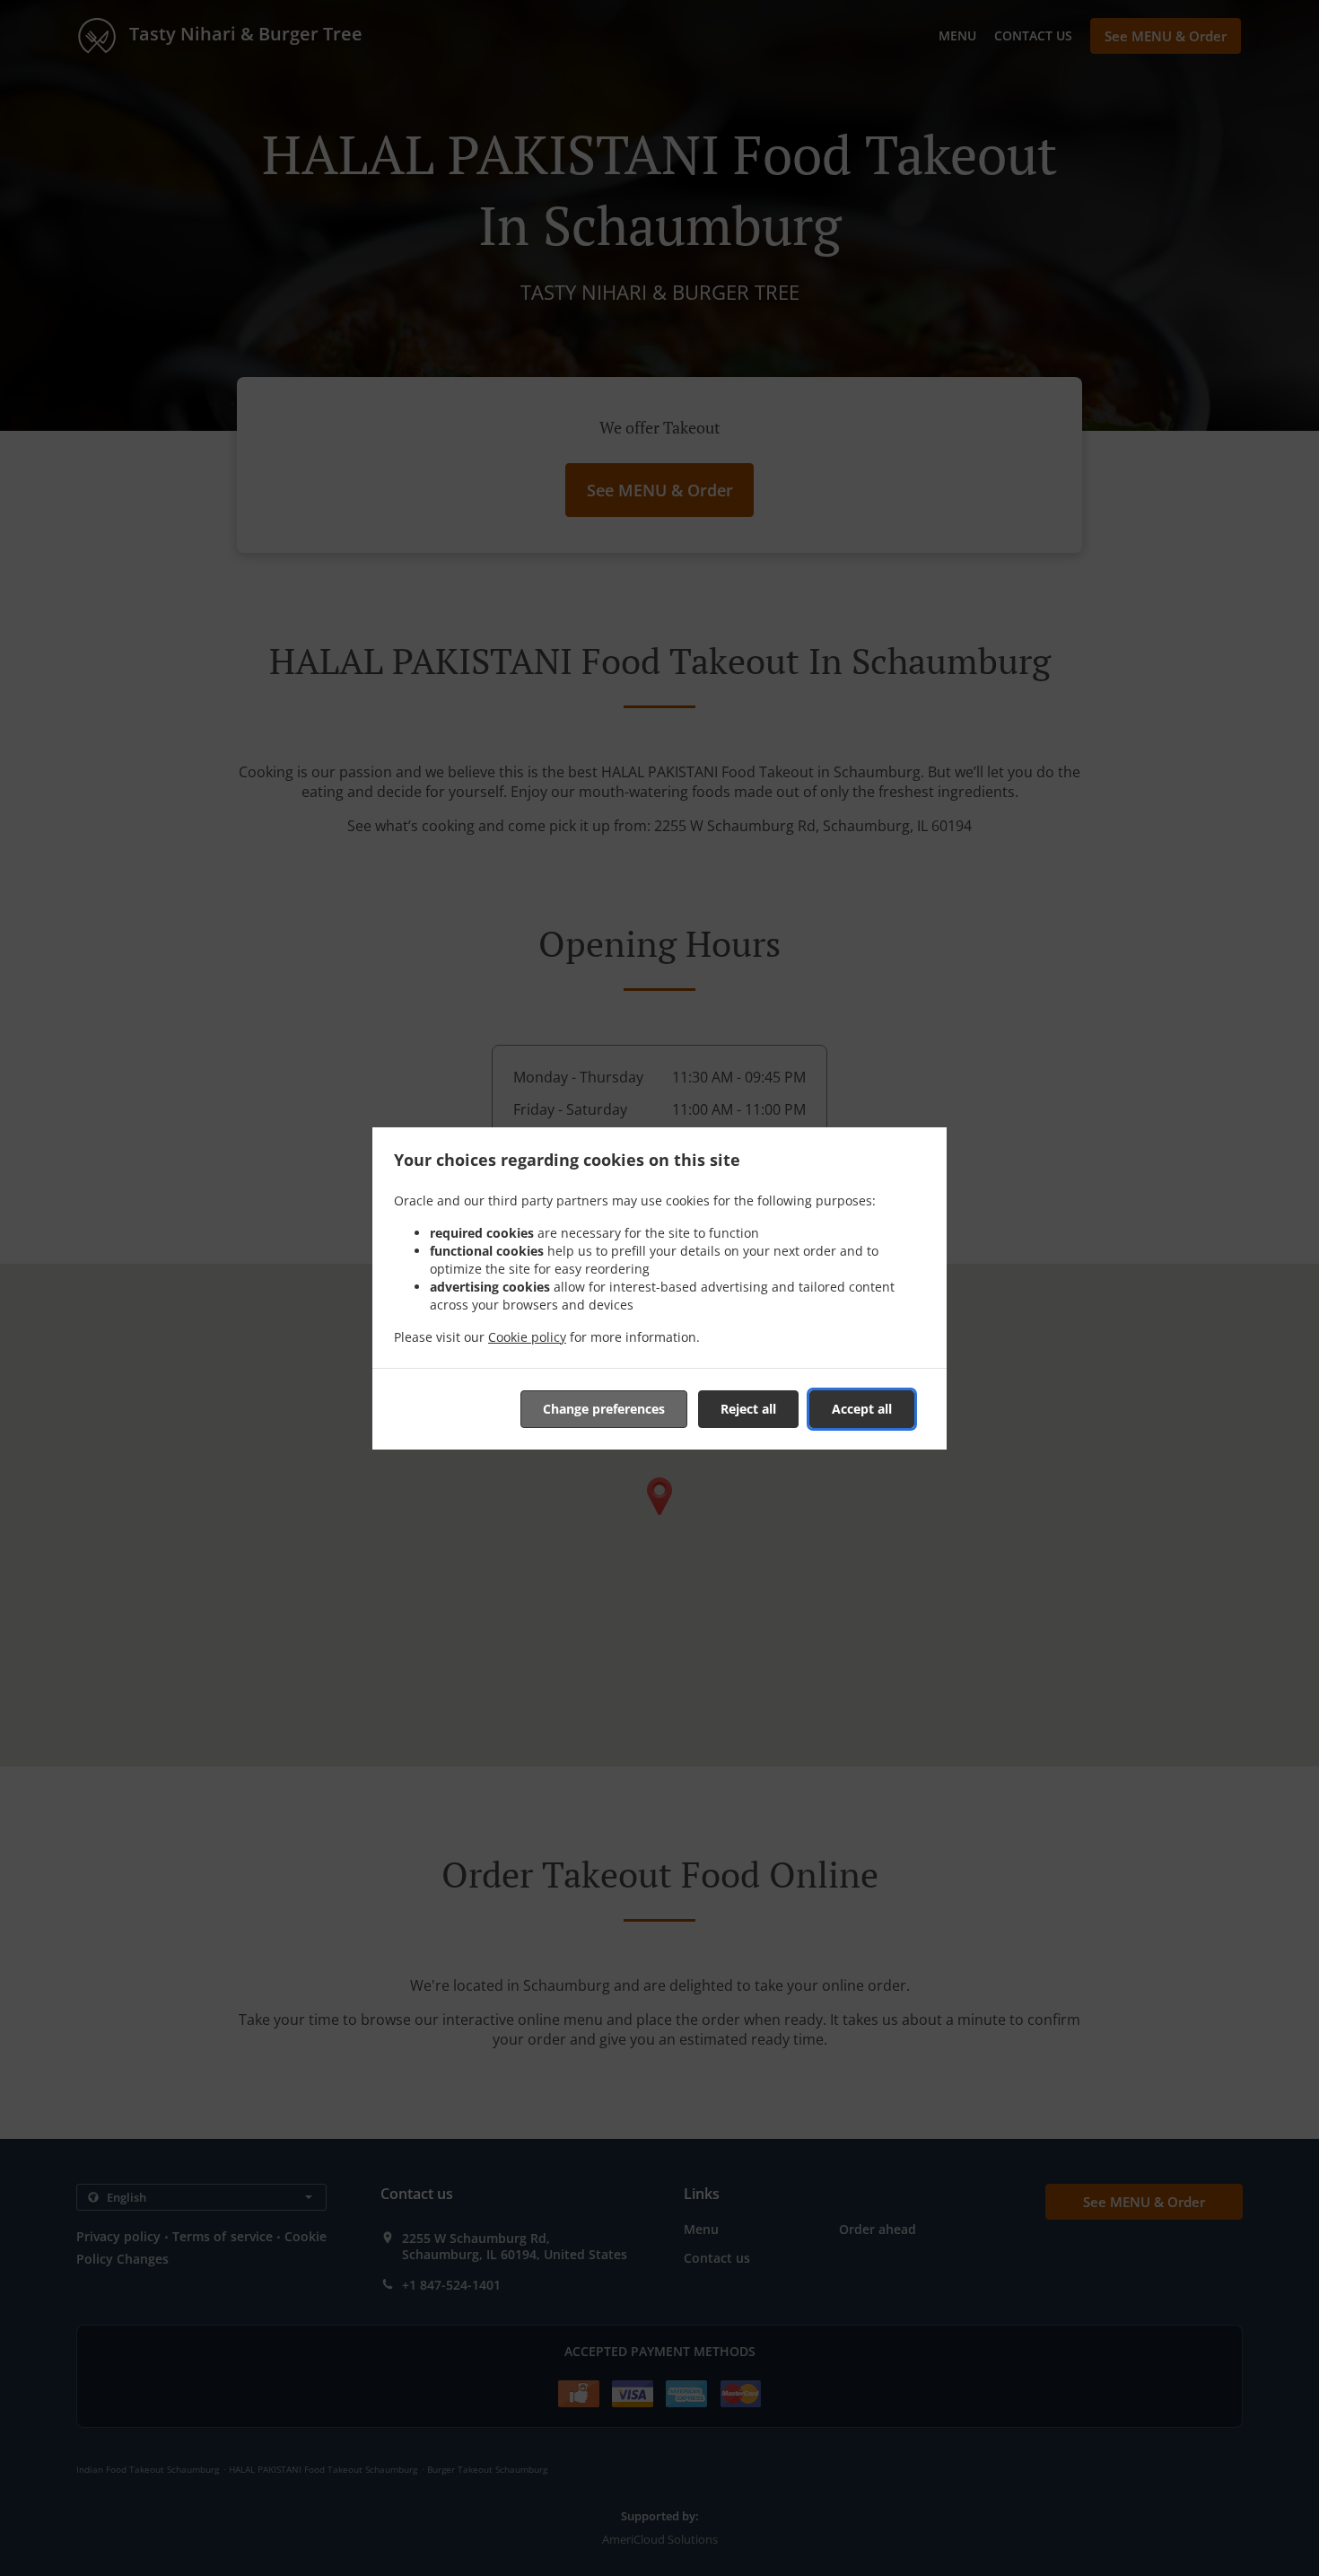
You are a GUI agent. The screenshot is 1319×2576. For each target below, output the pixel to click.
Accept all (862, 1409)
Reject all (748, 1409)
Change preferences (604, 1409)
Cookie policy (527, 1337)
